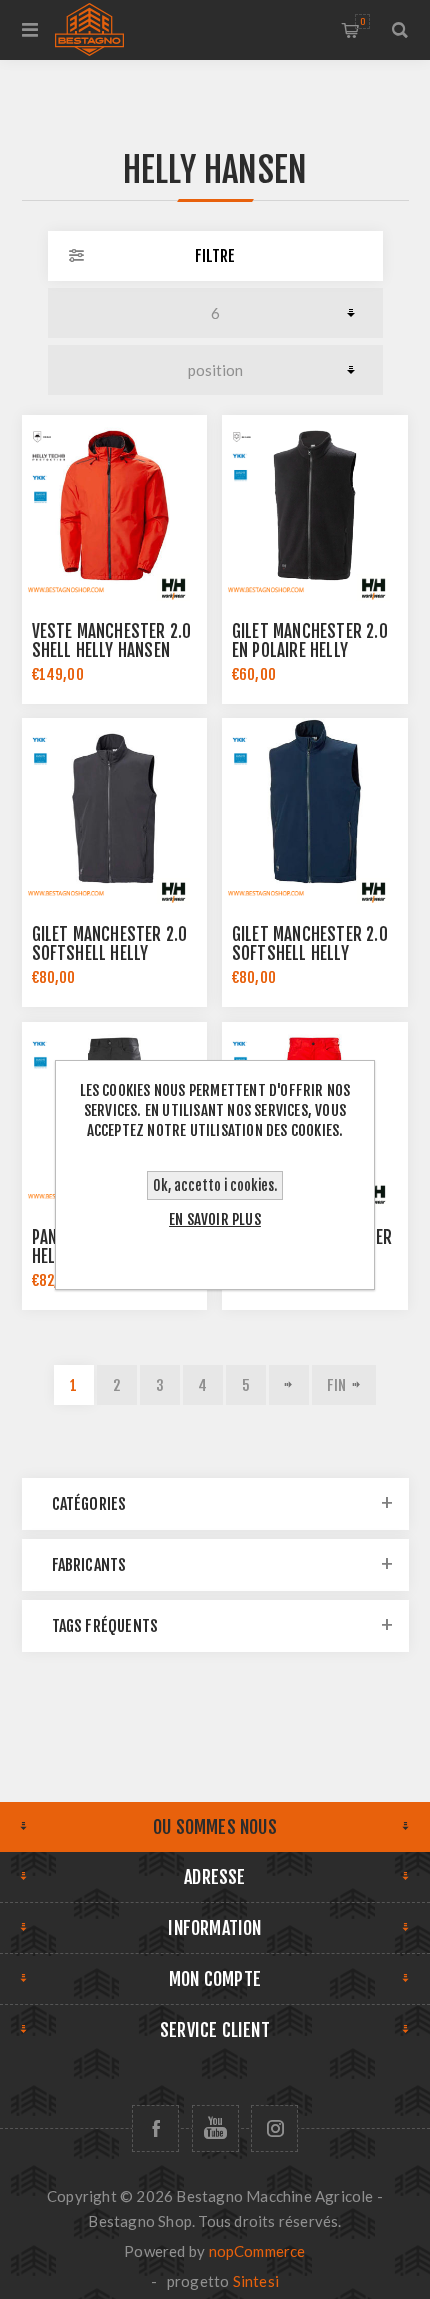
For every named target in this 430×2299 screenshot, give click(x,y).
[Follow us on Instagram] (274, 2128)
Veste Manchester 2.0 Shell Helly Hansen (112, 641)
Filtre (215, 256)
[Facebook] (155, 2128)
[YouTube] (215, 2128)
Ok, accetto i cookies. (215, 1185)
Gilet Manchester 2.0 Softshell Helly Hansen (110, 953)
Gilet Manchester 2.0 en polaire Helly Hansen (310, 650)
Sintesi (256, 2281)
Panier (362, 21)
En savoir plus (215, 1219)
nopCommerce (257, 2251)
